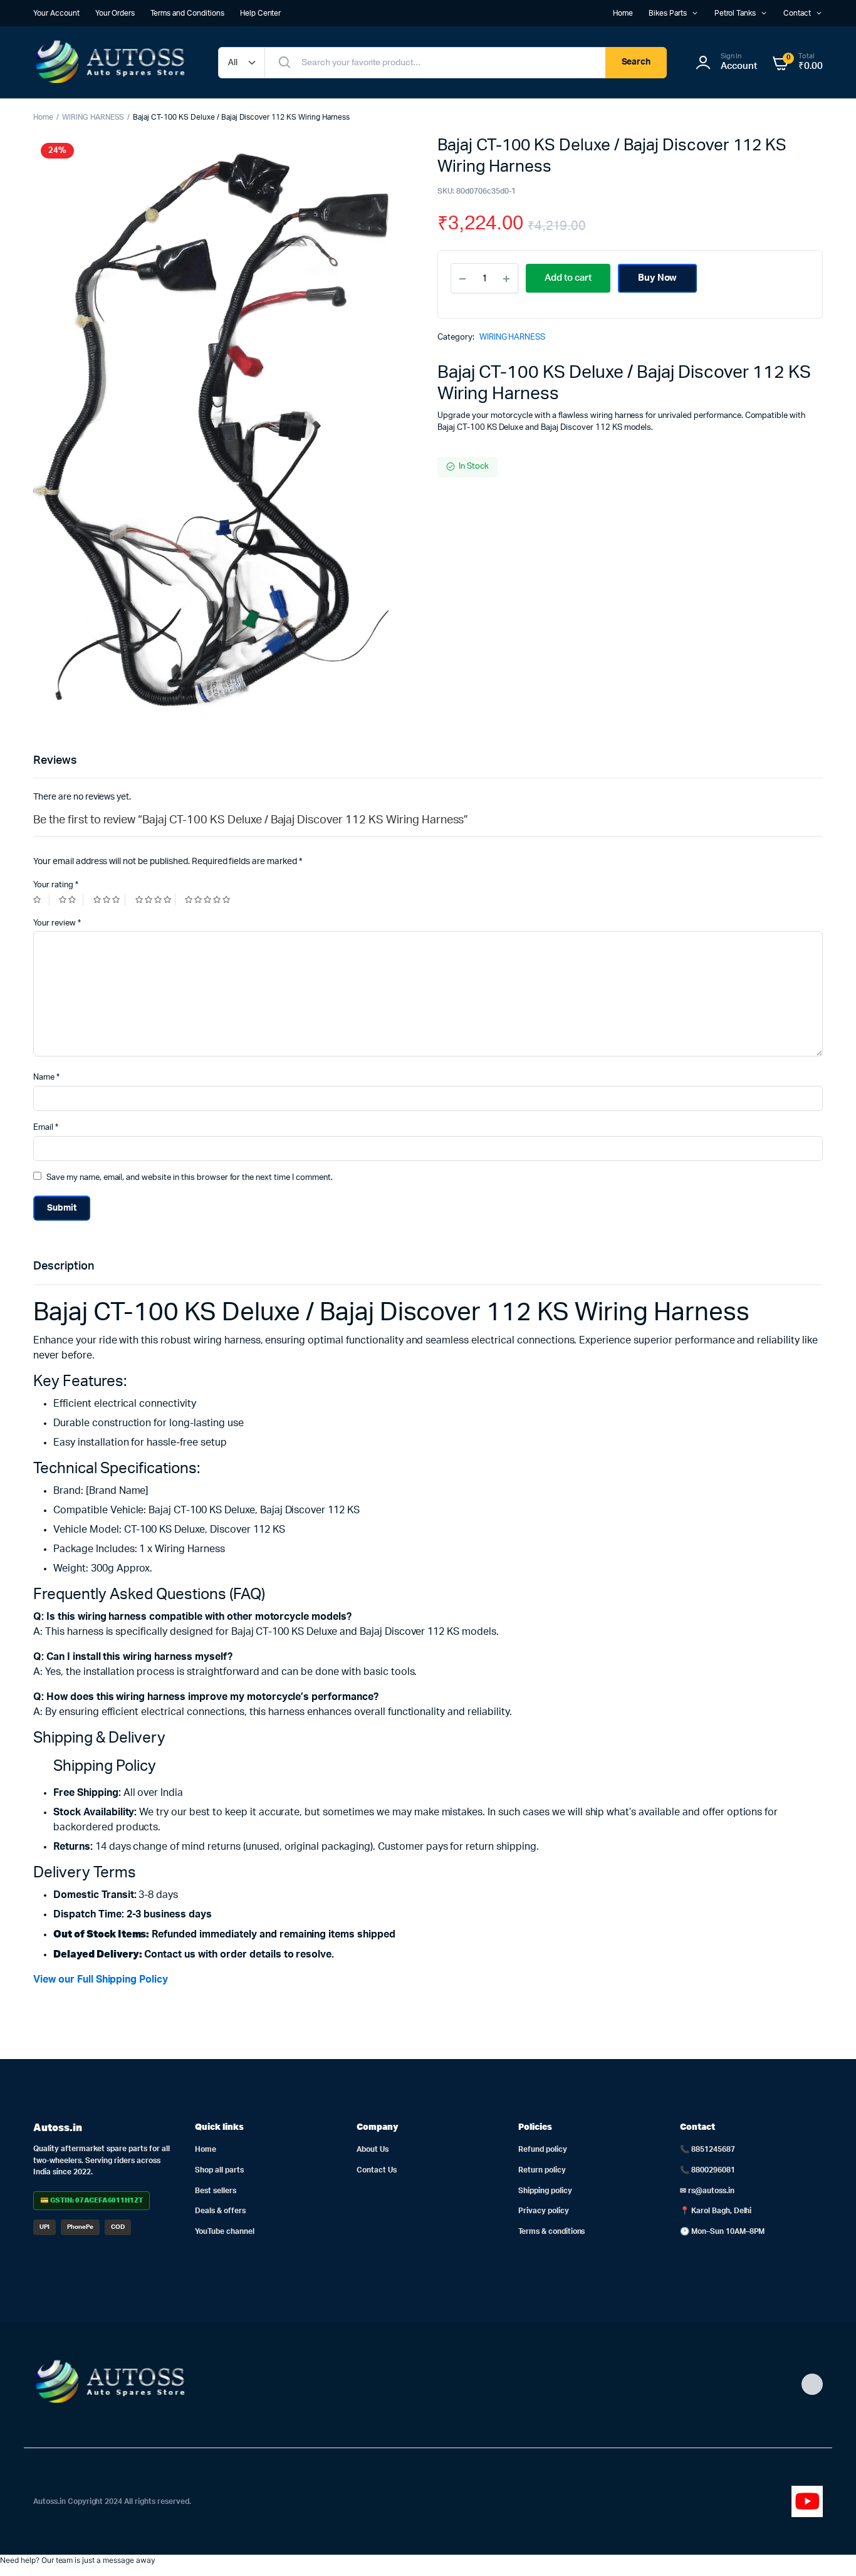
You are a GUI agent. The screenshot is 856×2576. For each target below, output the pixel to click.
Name (46, 1077)
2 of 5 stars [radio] (71, 900)
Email (46, 1128)
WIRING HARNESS (93, 117)
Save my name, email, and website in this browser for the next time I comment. (190, 1178)
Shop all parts (219, 2170)
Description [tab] (64, 1266)
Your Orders (115, 13)
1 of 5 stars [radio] (41, 900)
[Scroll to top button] (828, 2548)
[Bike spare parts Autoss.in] (113, 62)
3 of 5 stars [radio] (109, 900)
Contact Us (377, 2170)
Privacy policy (544, 2211)
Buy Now (658, 278)
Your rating (56, 885)
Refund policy (543, 2149)
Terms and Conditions (187, 13)
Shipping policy (545, 2191)
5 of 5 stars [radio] (209, 900)
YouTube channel (225, 2231)
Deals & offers (220, 2211)
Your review (57, 923)
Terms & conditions (551, 2231)
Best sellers (216, 2191)
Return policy (542, 2170)
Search (636, 62)
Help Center (261, 13)
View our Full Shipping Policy (101, 1979)
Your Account (56, 13)
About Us (373, 2149)
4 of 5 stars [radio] (155, 900)
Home (623, 13)
